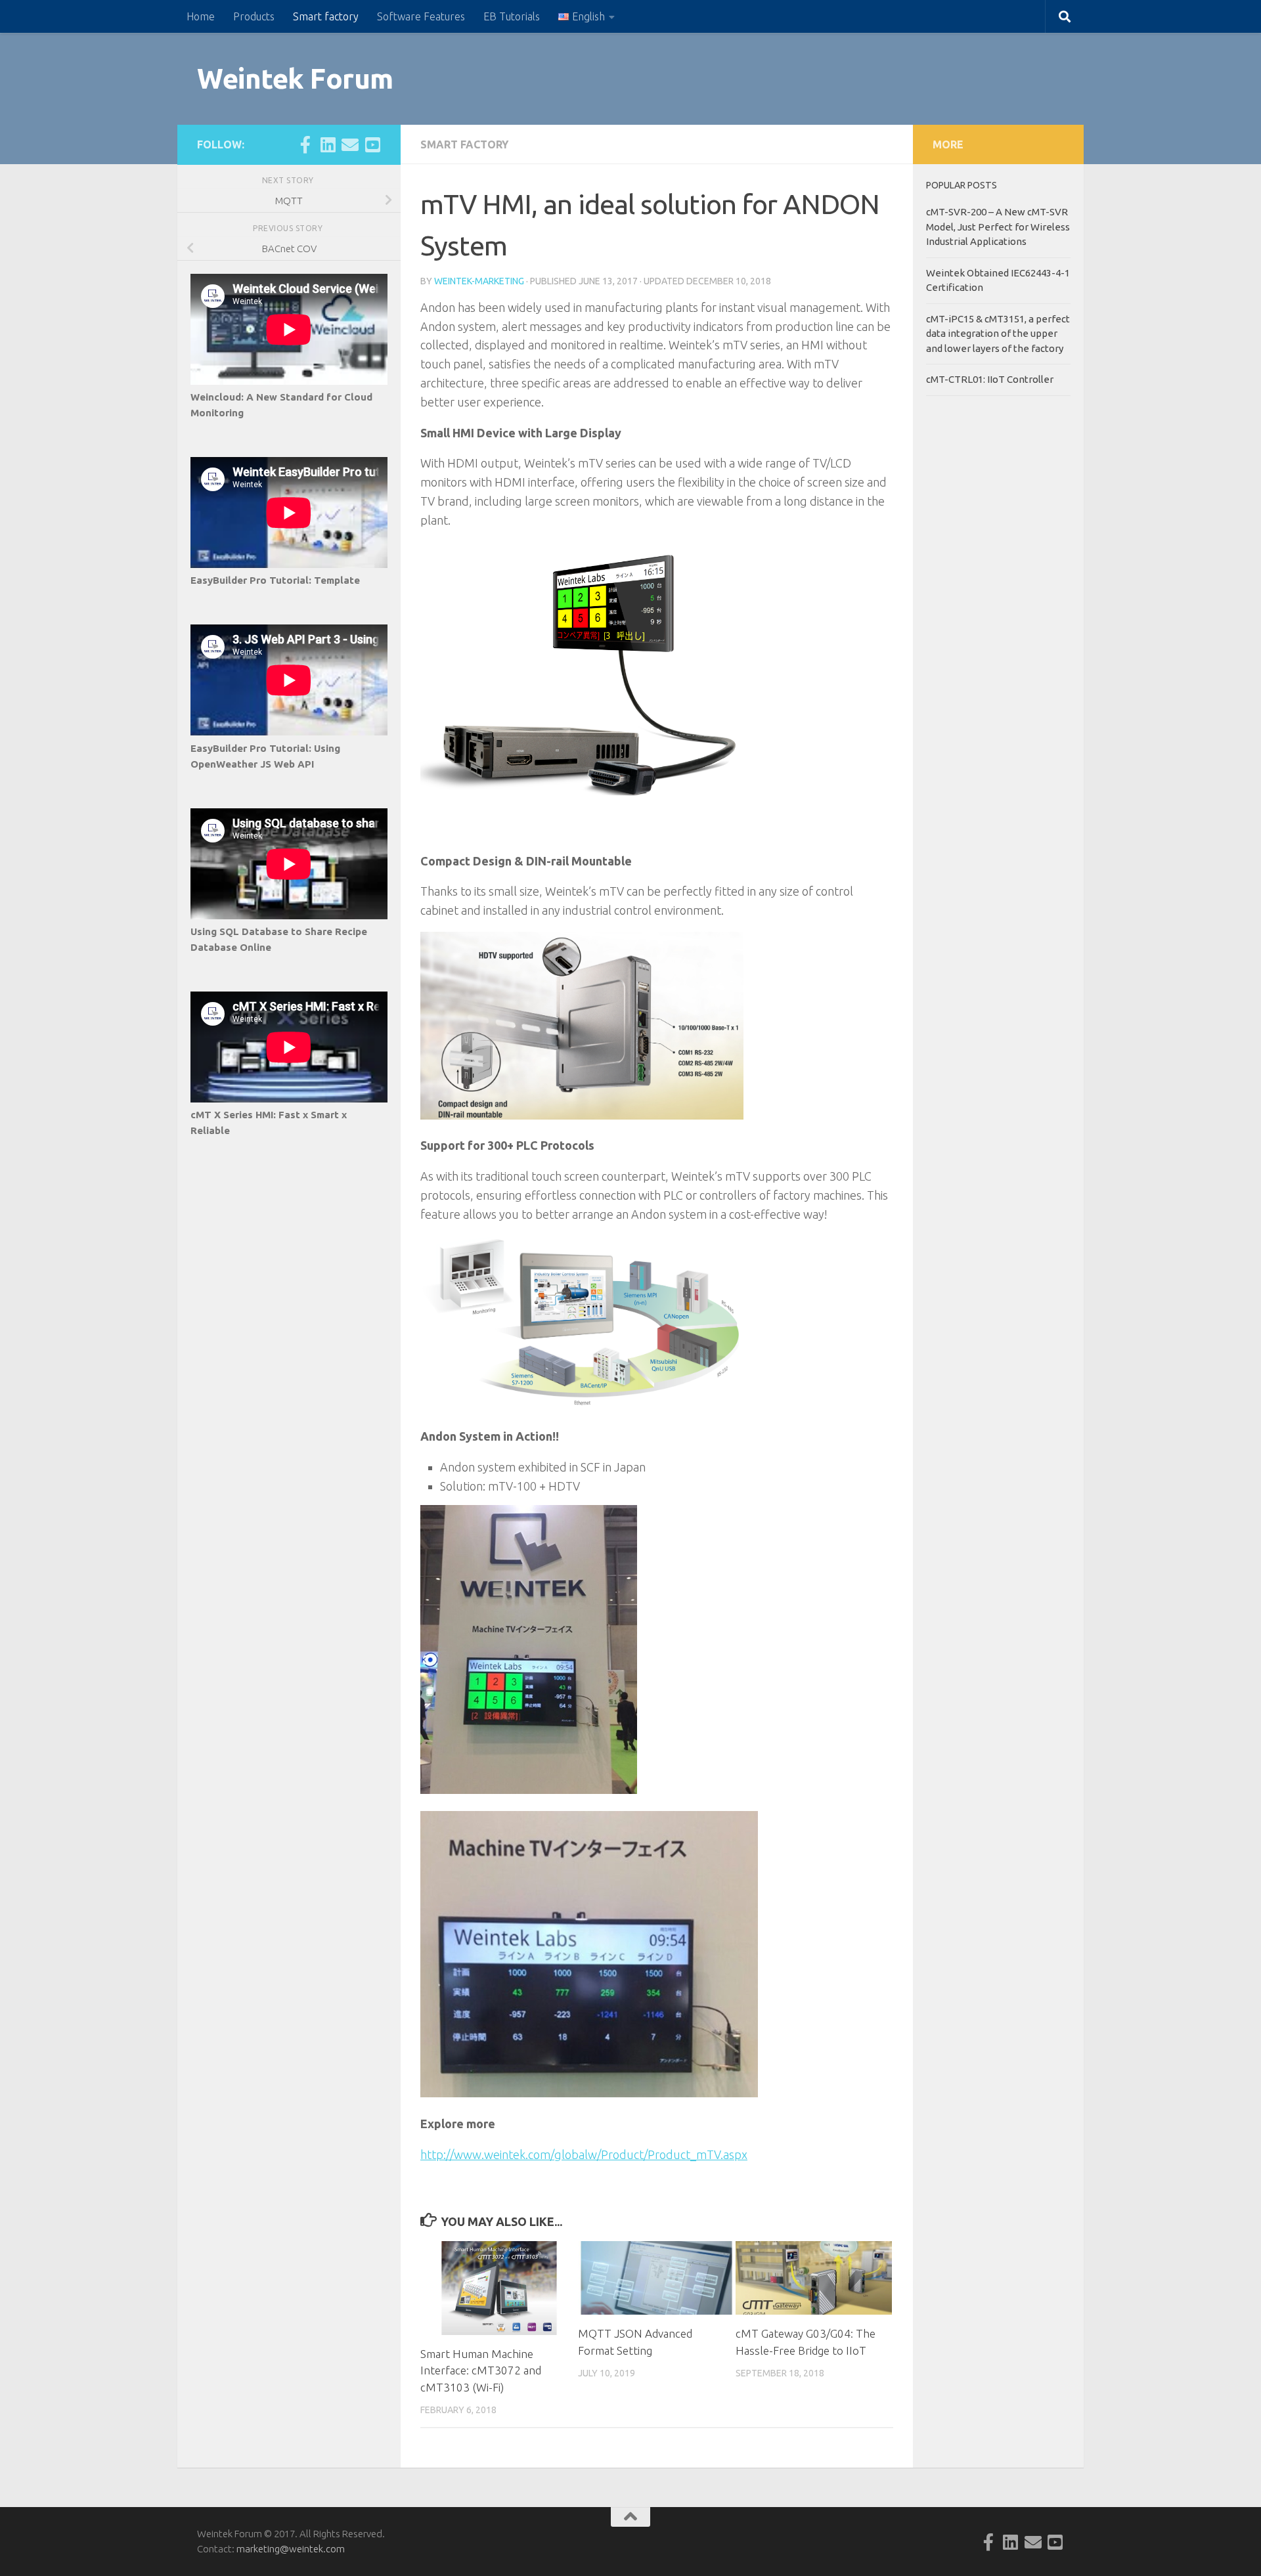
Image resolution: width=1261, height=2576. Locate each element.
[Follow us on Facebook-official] (305, 144)
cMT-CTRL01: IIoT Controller (990, 379)
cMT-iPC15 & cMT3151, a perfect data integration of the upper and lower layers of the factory (998, 334)
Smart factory (326, 16)
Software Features (421, 16)
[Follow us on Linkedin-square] (328, 144)
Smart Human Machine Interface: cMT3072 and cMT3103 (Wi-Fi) (481, 2370)
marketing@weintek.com (291, 2549)
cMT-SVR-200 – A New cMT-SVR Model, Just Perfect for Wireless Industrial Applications (998, 227)
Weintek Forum (295, 78)
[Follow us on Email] (350, 144)
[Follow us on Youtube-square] (372, 144)
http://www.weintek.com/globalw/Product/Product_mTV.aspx (584, 2154)
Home (201, 16)
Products (254, 16)
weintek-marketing (479, 281)
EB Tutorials (512, 16)
